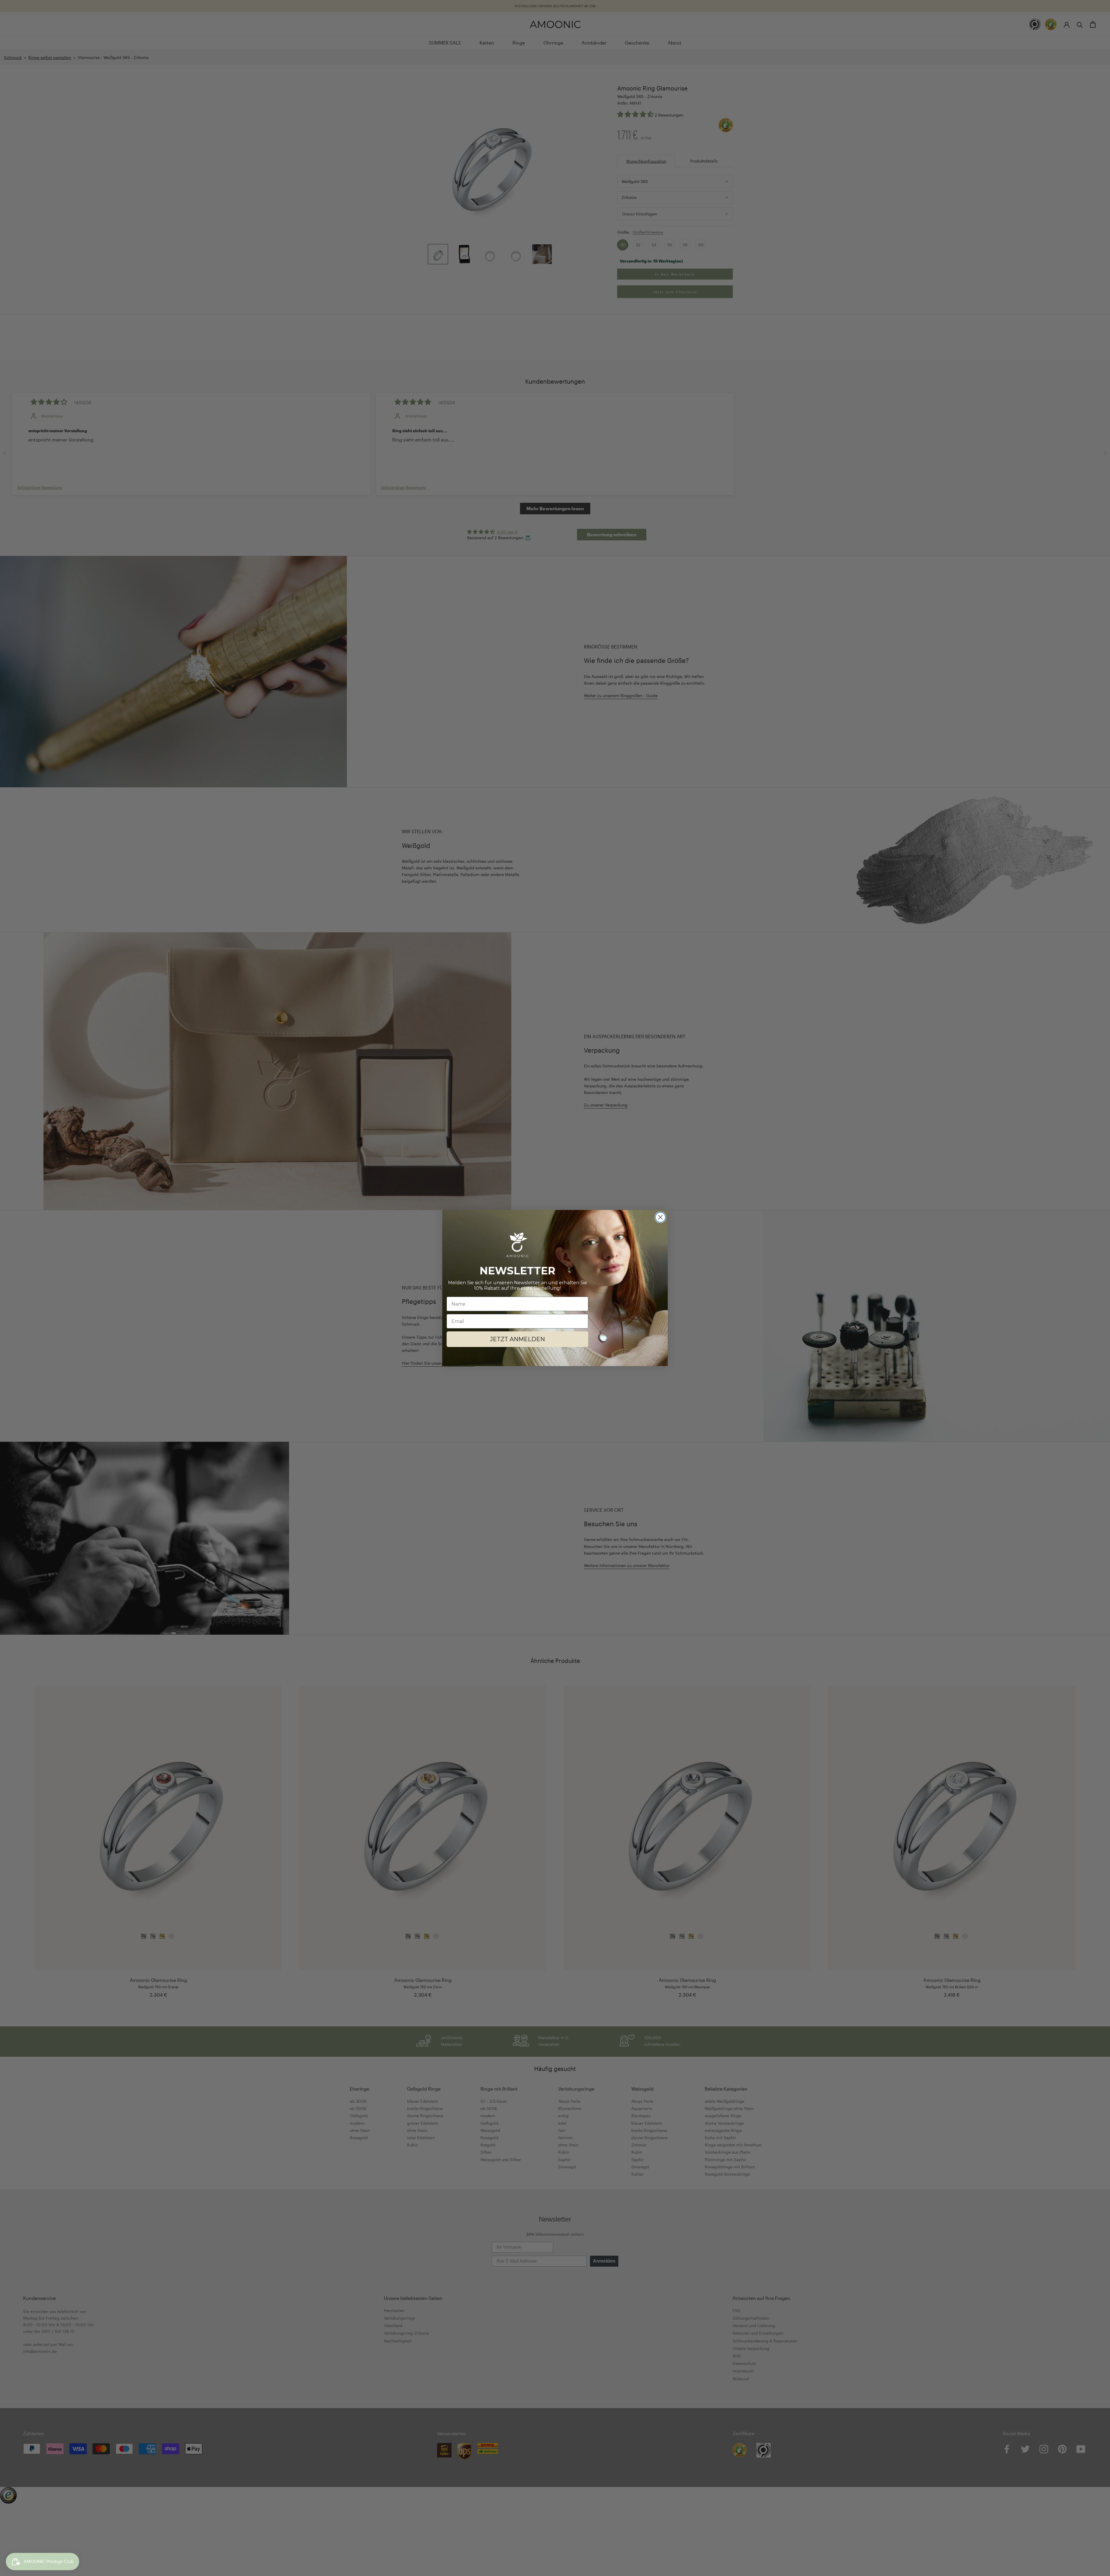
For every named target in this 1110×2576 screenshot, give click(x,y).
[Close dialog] (660, 1217)
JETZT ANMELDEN (517, 1339)
